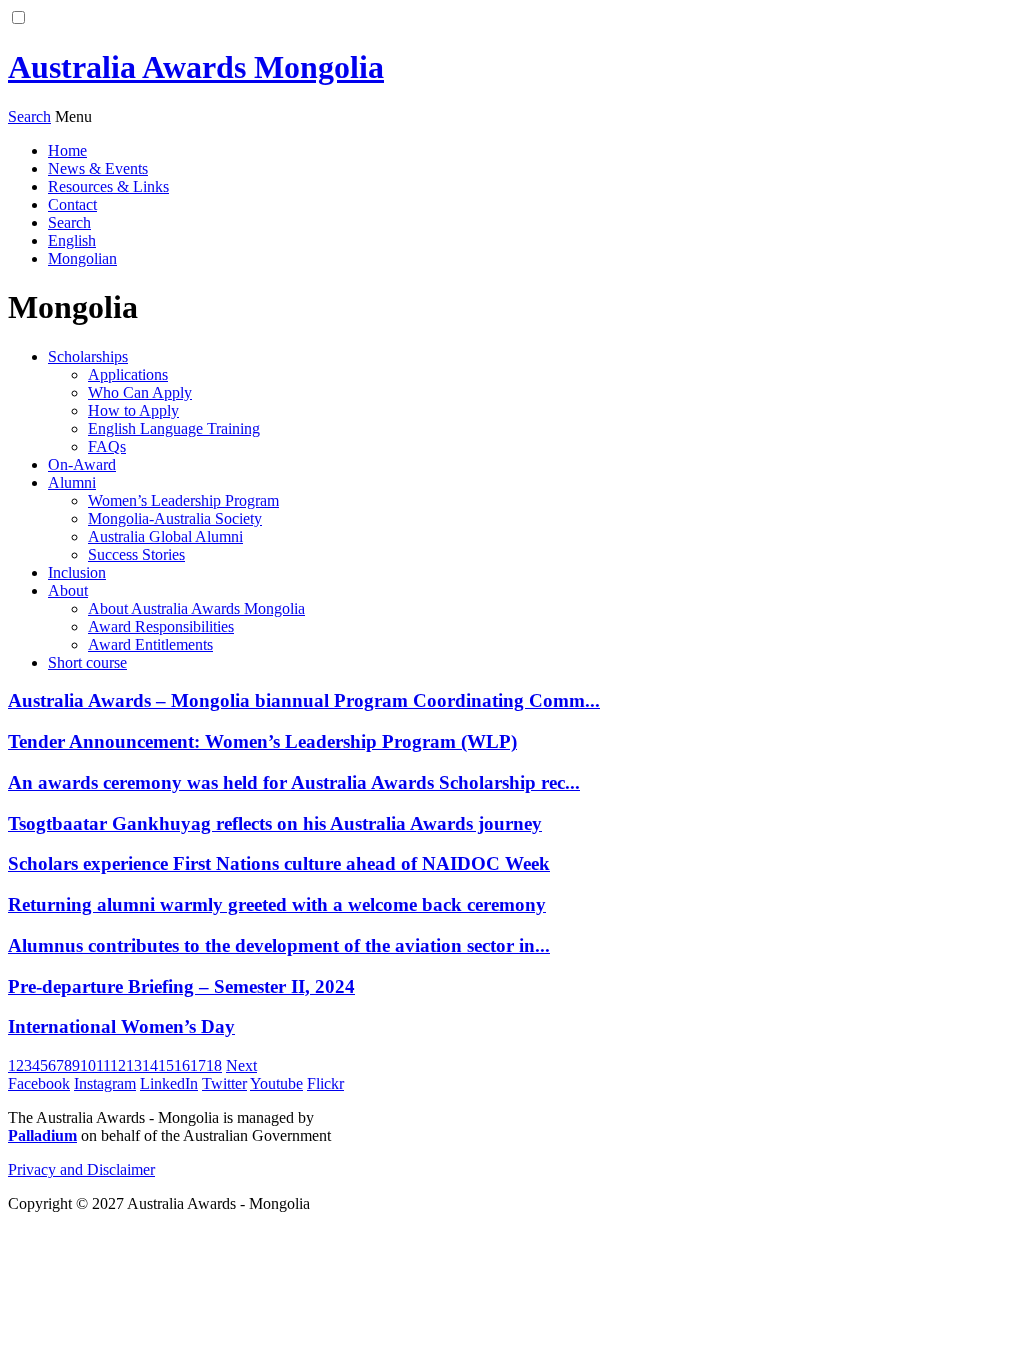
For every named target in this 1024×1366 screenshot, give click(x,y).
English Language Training (174, 428)
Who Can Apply (140, 392)
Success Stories (136, 554)
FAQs (107, 446)
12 (118, 1065)
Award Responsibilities (161, 626)
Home (67, 150)
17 (198, 1065)
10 (88, 1065)
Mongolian (82, 258)
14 (150, 1065)
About (68, 590)
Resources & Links (108, 186)
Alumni (72, 482)
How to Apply (133, 410)
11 (103, 1065)
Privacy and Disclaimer (81, 1169)
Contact (72, 204)
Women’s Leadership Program (183, 500)
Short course (87, 662)
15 (166, 1065)
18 (214, 1065)
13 (134, 1065)
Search (69, 222)
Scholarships (88, 356)
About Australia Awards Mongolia (196, 608)
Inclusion (77, 572)
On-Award (82, 464)
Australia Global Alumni (165, 536)
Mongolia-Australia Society (175, 518)
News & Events (98, 168)
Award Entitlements (150, 644)
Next (241, 1065)
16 (182, 1065)
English (72, 240)
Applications (128, 374)
